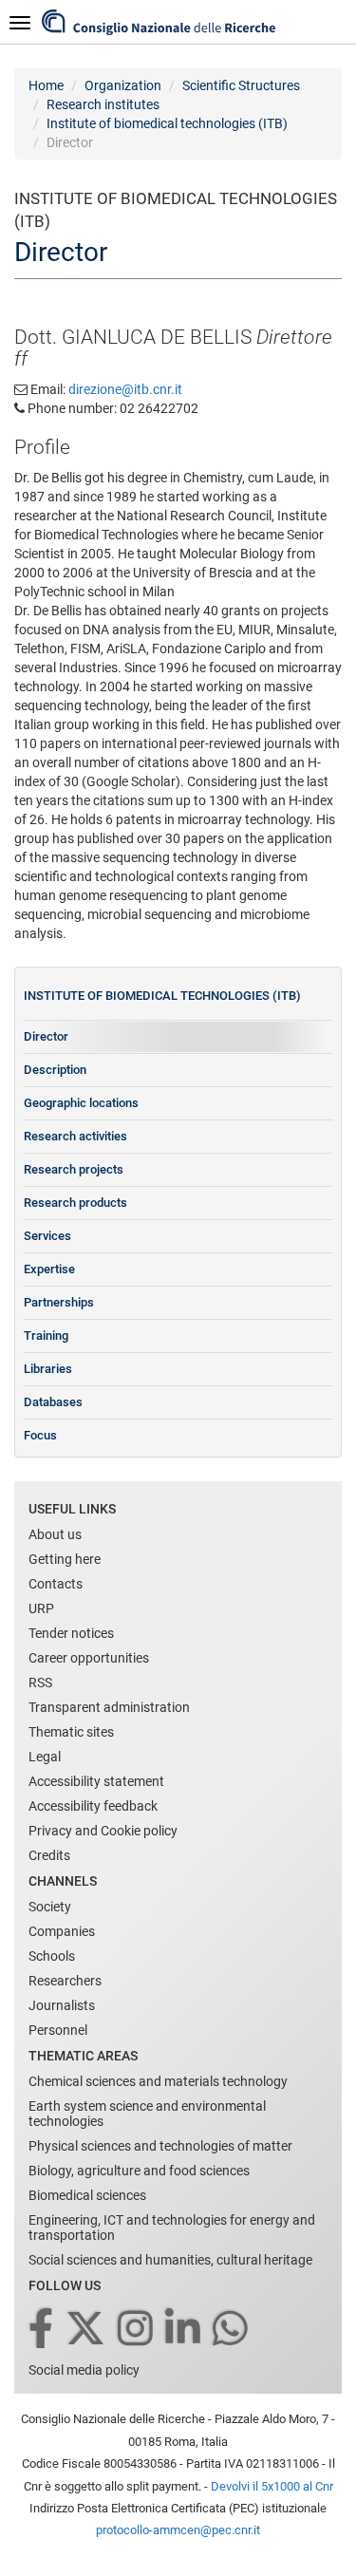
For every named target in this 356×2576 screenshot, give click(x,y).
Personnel (58, 2030)
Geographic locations (81, 1103)
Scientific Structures (241, 85)
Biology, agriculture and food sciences (139, 2171)
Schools (52, 1956)
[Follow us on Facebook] (42, 2330)
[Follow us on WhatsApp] (232, 2330)
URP (41, 1608)
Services (47, 1236)
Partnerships (59, 1302)
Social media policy (84, 2370)
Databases (53, 1402)
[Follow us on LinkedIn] (184, 2330)
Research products (75, 1203)
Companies (62, 1931)
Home (46, 85)
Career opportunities (89, 1658)
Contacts (56, 1584)
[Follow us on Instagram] (137, 2330)
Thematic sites (71, 1732)
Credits (49, 1855)
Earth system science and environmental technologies (147, 2114)
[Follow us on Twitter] (87, 2330)
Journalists (62, 2005)
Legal (45, 1757)
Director (46, 1036)
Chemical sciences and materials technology (158, 2081)
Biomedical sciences (87, 2195)
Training (46, 1335)
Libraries (48, 1369)
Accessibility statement (96, 1781)
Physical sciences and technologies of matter (160, 2146)
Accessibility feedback (93, 1806)
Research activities (75, 1136)
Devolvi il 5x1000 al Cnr (272, 2486)
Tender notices (71, 1633)
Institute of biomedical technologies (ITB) (167, 123)
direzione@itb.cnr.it (125, 389)
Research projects (74, 1169)
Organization (123, 85)
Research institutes (103, 104)
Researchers (65, 1981)
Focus (40, 1435)
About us (55, 1534)
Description (55, 1070)
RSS (40, 1683)
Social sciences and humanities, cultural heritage (170, 2260)
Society (50, 1907)
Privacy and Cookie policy (103, 1831)
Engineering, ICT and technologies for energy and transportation (172, 2228)
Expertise (49, 1269)
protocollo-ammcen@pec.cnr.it (178, 2530)
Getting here (65, 1559)
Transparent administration (109, 1707)
